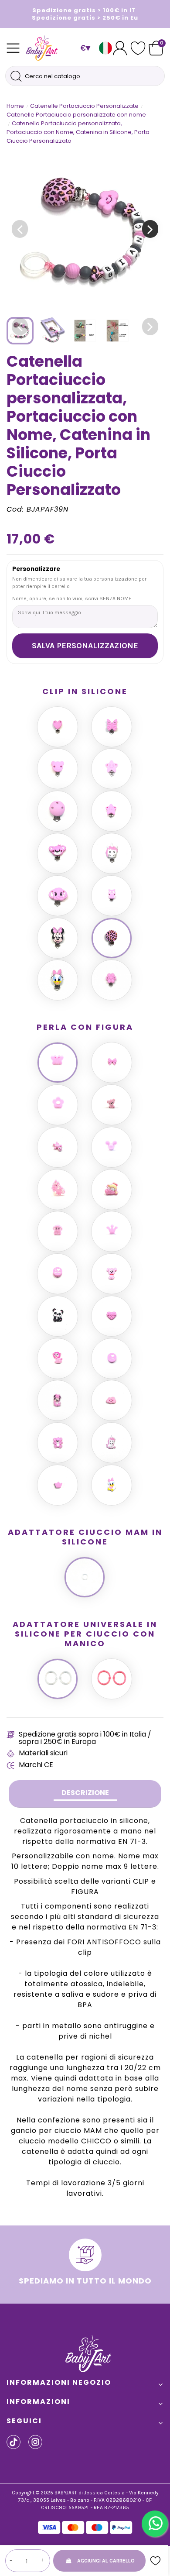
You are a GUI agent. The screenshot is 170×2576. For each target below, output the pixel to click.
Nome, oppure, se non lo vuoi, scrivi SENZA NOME (72, 598)
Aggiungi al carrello (106, 2561)
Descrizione (85, 1793)
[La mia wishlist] (138, 48)
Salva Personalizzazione (85, 646)
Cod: (15, 509)
